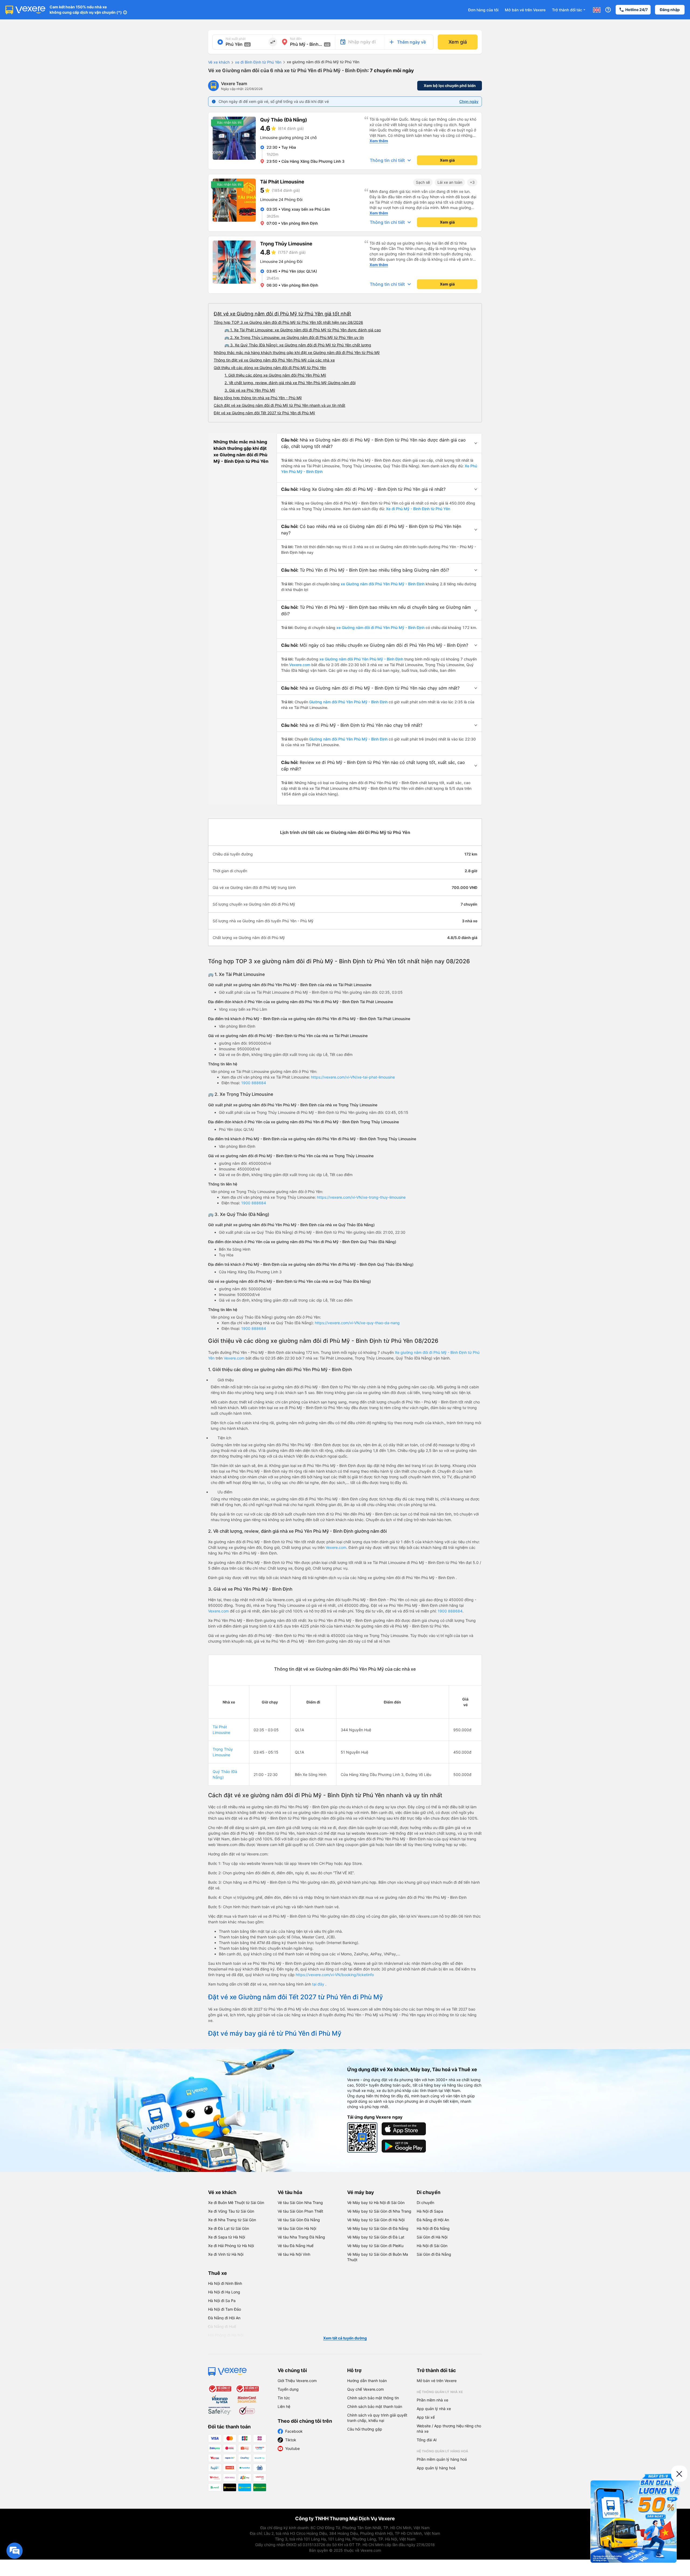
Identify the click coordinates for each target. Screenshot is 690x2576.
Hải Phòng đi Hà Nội (226, 2335)
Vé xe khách (219, 62)
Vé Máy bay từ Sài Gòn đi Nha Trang (379, 2211)
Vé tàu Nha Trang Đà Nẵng (301, 2237)
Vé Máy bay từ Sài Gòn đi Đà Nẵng (378, 2228)
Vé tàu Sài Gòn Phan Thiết (300, 2211)
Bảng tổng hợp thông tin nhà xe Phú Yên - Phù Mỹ (258, 398)
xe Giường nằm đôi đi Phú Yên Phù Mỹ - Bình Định (380, 628)
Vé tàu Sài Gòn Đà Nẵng (299, 2220)
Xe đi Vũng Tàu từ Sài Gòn (231, 2211)
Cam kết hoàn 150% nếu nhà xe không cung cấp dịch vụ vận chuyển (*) (86, 10)
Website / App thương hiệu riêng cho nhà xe (449, 2429)
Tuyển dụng (288, 2389)
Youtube (292, 2448)
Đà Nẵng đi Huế (222, 2326)
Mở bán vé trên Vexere (525, 10)
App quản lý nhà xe (434, 2409)
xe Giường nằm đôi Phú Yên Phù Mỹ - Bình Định (383, 584)
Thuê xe (218, 2273)
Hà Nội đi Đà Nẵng (433, 2228)
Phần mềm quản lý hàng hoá (442, 2459)
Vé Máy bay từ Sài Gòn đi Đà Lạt (376, 2237)
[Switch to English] (597, 10)
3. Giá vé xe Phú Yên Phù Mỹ (250, 390)
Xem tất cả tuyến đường (345, 2338)
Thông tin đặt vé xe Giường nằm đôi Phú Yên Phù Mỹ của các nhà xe (274, 360)
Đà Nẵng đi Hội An (433, 2220)
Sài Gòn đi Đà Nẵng (434, 2254)
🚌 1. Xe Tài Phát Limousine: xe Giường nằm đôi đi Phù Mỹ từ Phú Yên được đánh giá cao (303, 330)
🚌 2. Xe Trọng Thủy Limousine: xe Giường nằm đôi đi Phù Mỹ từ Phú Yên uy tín (294, 337)
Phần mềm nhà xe (432, 2400)
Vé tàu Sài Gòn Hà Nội (297, 2228)
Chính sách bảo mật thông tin (373, 2398)
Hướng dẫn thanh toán (367, 2381)
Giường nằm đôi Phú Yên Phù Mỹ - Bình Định (348, 702)
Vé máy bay (361, 2192)
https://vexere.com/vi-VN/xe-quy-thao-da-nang (357, 1323)
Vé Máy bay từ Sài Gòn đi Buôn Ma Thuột (378, 2257)
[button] (379, 443)
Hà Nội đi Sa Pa (222, 2301)
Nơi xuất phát (236, 39)
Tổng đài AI (427, 2440)
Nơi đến (296, 39)
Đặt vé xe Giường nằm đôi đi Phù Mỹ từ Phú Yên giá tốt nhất (282, 314)
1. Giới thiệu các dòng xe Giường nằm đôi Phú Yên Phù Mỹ (275, 375)
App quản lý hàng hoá (436, 2468)
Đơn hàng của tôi (483, 10)
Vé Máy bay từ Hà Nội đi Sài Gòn (376, 2203)
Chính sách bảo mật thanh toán (375, 2406)
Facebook (294, 2431)
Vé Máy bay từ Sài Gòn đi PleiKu (375, 2246)
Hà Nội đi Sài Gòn (432, 2246)
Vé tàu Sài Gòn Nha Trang (300, 2203)
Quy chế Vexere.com (365, 2389)
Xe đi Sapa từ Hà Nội (227, 2237)
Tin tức (284, 2398)
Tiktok (291, 2440)
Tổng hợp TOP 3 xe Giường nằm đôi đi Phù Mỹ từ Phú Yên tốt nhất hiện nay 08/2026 (288, 322)
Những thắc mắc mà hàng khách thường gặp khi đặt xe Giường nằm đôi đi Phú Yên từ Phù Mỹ (297, 352)
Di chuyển (429, 2192)
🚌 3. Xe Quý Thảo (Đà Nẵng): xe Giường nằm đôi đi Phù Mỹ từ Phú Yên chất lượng (298, 345)
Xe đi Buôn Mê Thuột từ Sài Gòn (236, 2203)
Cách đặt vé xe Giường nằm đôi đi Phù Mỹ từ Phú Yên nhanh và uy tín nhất (280, 405)
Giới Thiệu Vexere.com (297, 2381)
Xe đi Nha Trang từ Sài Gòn (232, 2220)
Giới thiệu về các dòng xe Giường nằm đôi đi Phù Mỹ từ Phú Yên (270, 368)
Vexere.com (300, 665)
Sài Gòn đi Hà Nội (432, 2237)
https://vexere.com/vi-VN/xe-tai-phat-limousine (353, 1077)
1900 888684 (254, 1083)
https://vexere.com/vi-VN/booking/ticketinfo (335, 1975)
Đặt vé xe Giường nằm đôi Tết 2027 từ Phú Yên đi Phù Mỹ (264, 413)
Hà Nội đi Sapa (430, 2211)
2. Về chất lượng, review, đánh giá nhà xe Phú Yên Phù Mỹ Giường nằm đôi (290, 383)
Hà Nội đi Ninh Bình (225, 2283)
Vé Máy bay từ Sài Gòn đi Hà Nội (376, 2220)
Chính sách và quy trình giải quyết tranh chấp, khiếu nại (377, 2418)
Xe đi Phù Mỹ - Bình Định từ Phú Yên (418, 509)
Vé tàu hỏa (290, 2192)
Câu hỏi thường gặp (365, 2429)
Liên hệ (284, 2406)
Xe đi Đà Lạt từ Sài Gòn (229, 2228)
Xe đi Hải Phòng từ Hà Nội (231, 2246)
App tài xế (426, 2417)
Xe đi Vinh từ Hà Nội (226, 2254)
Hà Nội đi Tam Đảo (225, 2309)
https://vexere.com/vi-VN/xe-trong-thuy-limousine (361, 1197)
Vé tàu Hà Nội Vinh (294, 2254)
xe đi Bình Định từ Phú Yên (258, 62)
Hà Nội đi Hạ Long (224, 2292)
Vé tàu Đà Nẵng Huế (296, 2246)
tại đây (319, 1984)
